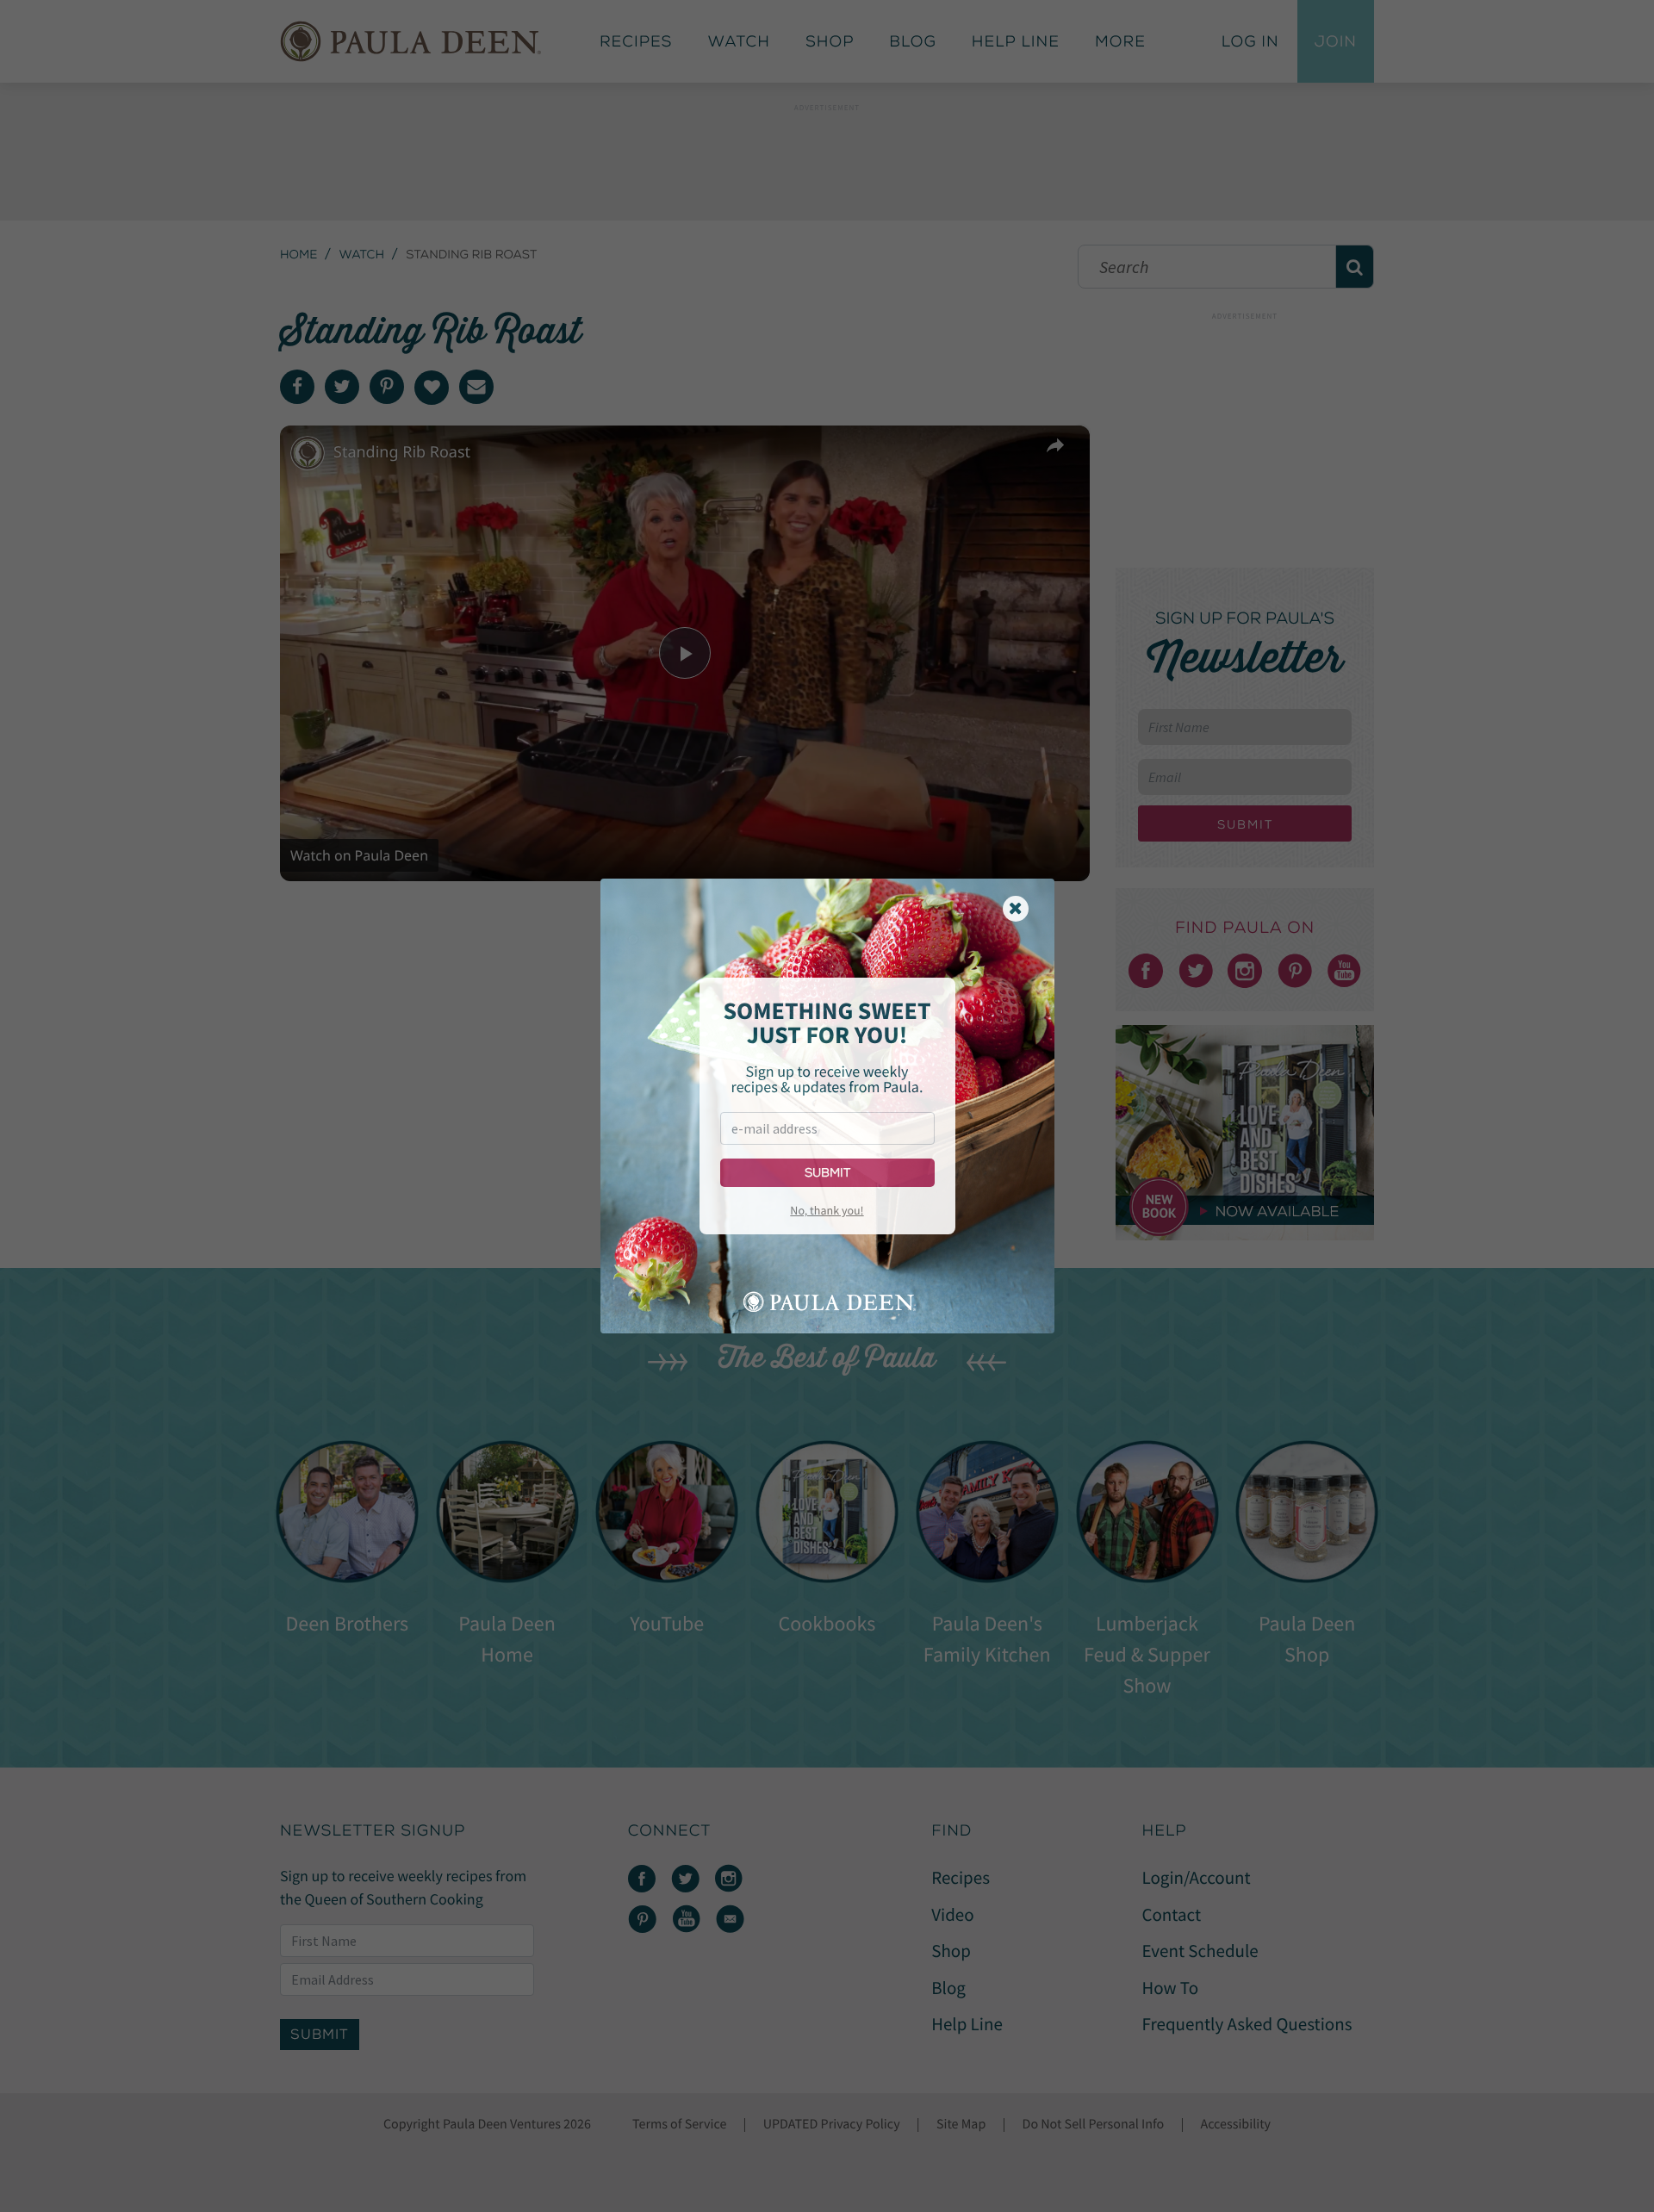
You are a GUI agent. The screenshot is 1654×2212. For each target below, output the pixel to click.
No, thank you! (827, 1210)
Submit (827, 1173)
